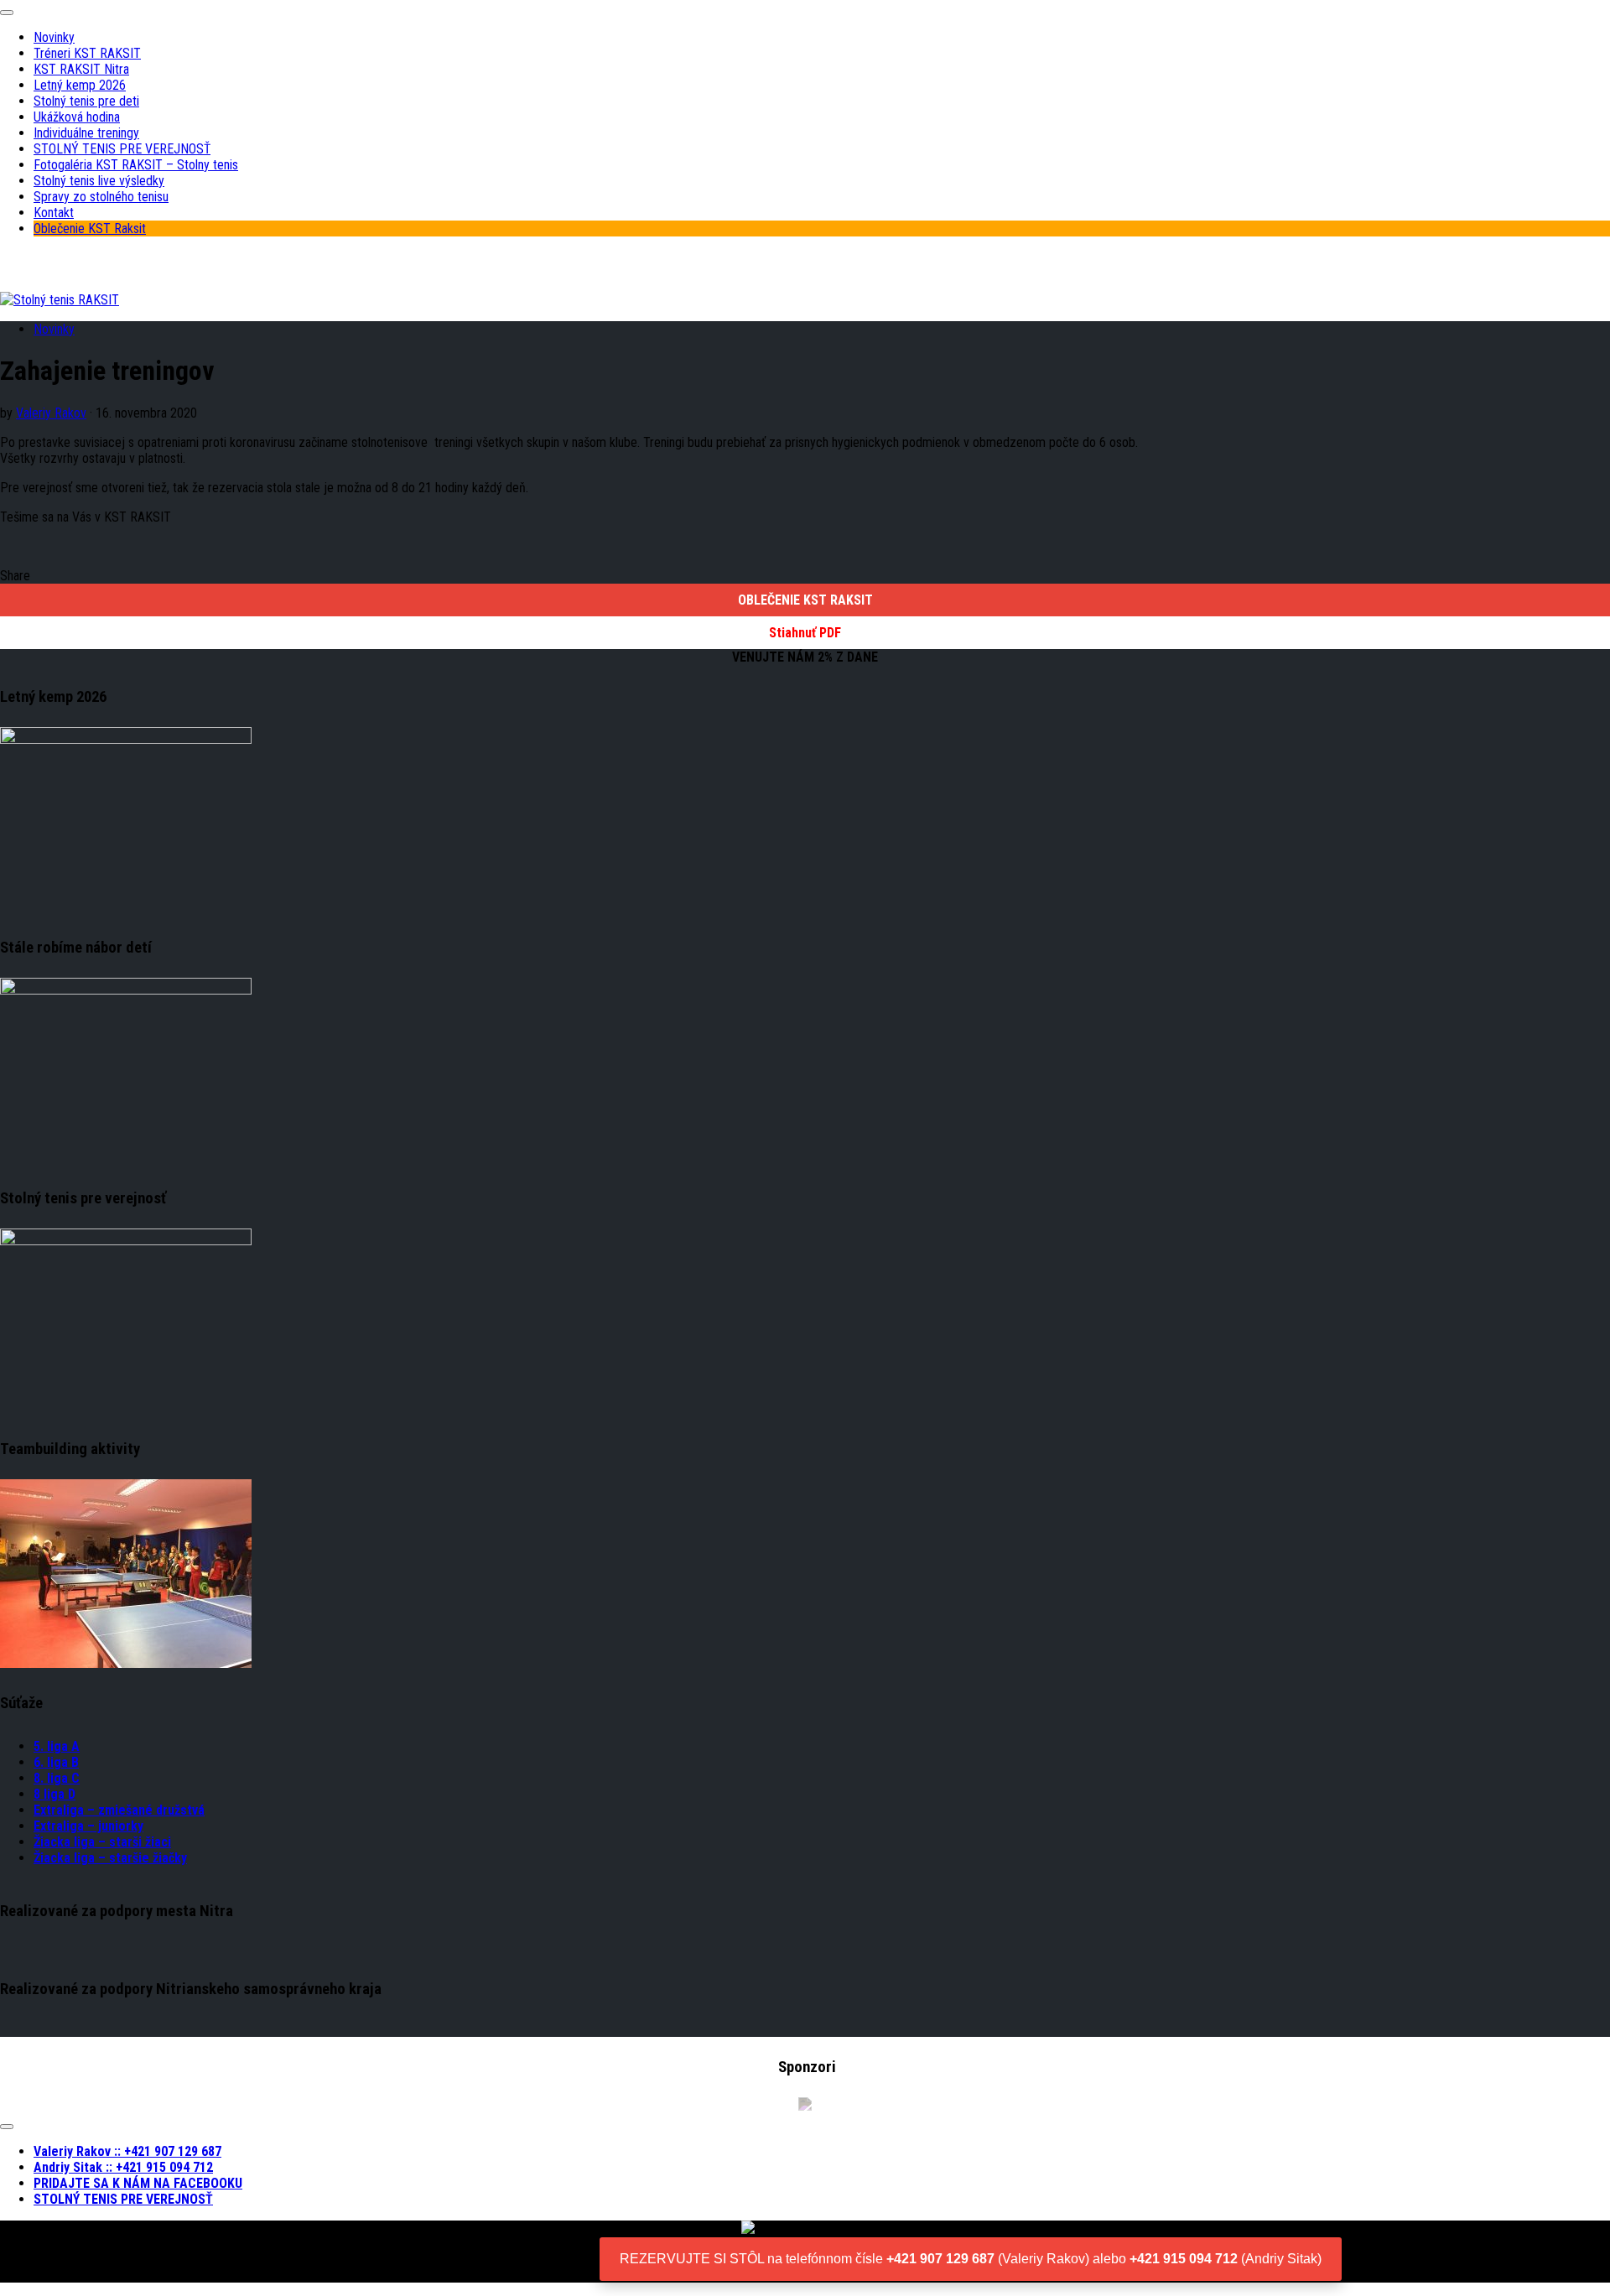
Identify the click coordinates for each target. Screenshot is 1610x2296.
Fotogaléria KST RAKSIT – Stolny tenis (136, 165)
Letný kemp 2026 (80, 85)
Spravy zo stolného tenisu (101, 197)
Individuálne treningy (86, 133)
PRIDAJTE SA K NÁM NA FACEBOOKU (138, 2183)
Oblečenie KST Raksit (90, 229)
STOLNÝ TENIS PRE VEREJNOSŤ (122, 149)
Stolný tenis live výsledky (99, 181)
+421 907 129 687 (940, 2259)
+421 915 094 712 (1184, 2259)
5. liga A (57, 1746)
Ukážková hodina (77, 117)
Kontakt (54, 213)
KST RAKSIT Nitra (81, 69)
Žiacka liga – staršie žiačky (110, 1858)
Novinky (54, 37)
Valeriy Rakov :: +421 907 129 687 (127, 2151)
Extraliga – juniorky (88, 1826)
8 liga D (55, 1794)
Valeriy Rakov (51, 413)
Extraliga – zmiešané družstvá (119, 1810)
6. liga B (56, 1762)
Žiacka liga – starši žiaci (102, 1842)
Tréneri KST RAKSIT (87, 53)
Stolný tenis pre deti (86, 101)
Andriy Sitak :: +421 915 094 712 (123, 2167)
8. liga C (57, 1778)
